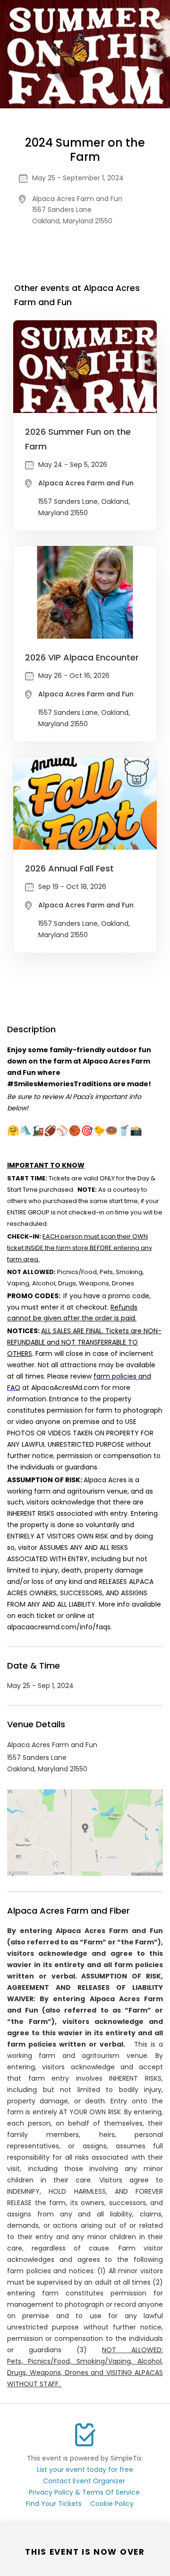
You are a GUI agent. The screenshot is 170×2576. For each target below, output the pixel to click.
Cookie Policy (112, 2504)
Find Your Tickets (54, 2504)
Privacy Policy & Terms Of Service (84, 2492)
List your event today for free (85, 2470)
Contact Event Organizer (84, 2481)
